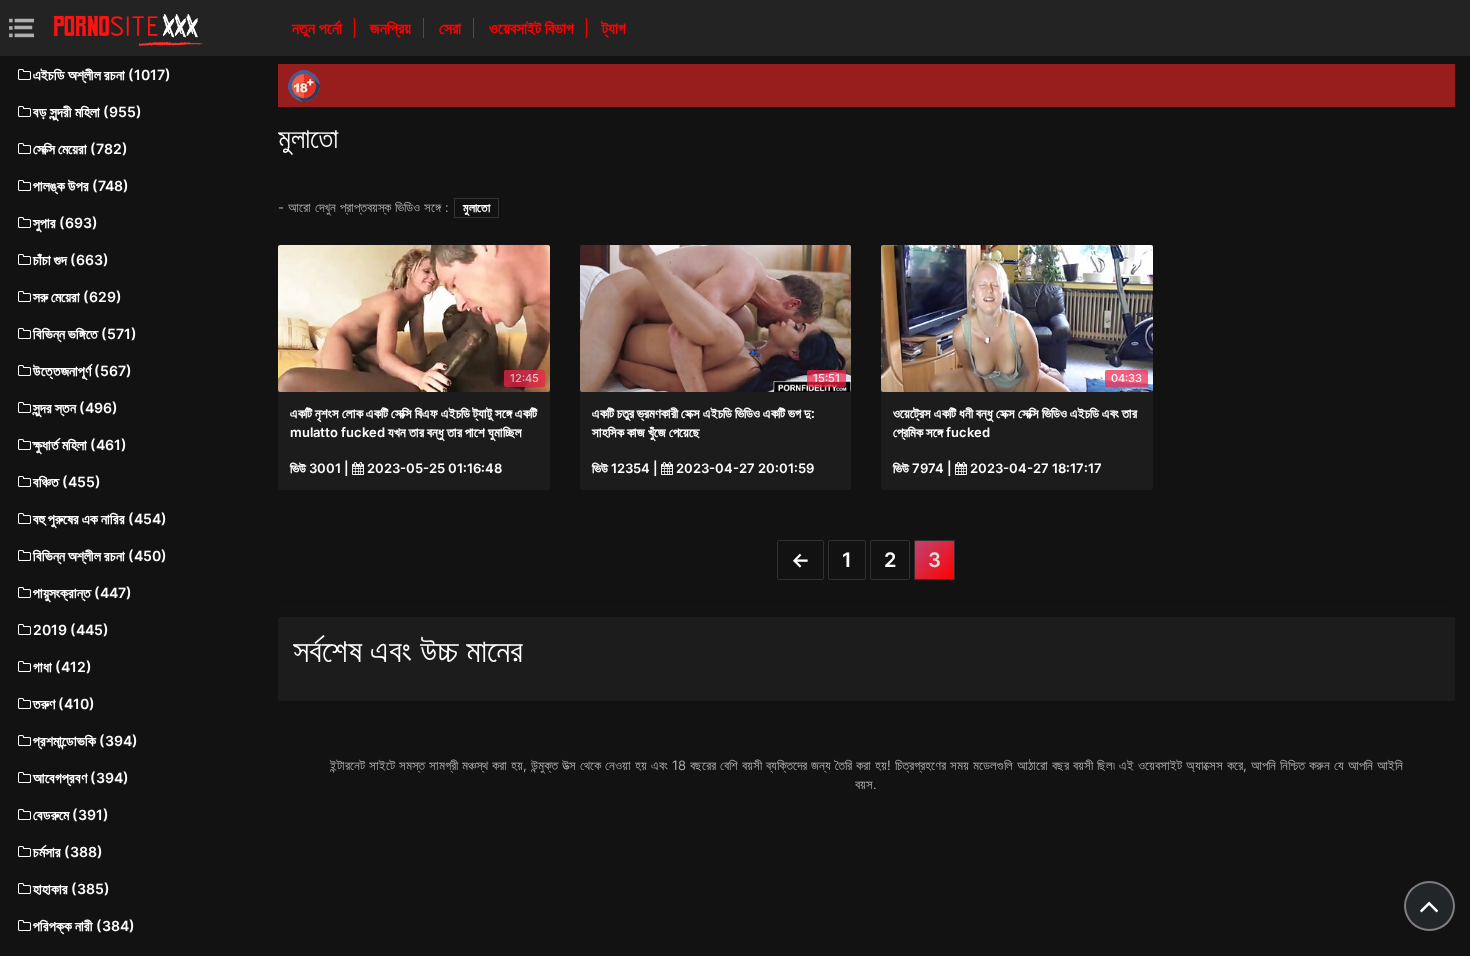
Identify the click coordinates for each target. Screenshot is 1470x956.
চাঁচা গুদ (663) (71, 259)
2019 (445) (71, 629)
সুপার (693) (65, 222)
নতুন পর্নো (319, 28)
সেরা (452, 28)
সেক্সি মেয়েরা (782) (80, 148)
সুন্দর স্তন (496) (75, 407)
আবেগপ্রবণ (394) (81, 777)
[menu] (21, 27)
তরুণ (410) (64, 703)
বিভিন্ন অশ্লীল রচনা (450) (100, 555)
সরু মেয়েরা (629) (77, 296)
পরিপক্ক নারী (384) (84, 925)
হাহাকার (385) (71, 888)
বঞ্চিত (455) (67, 481)
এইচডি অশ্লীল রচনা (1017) (102, 74)
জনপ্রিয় (392, 28)
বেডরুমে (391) (71, 814)
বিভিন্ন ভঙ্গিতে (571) (85, 333)
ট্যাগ (614, 28)
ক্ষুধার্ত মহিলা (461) (80, 444)
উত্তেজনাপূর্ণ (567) (82, 370)
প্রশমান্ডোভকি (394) (85, 740)
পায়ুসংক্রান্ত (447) (82, 592)
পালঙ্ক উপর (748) (81, 185)
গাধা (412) (62, 666)
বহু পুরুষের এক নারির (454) (100, 518)
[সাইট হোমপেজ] (128, 28)
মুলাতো (476, 207)
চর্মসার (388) (68, 851)
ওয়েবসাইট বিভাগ (533, 28)
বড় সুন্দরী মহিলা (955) (87, 111)
